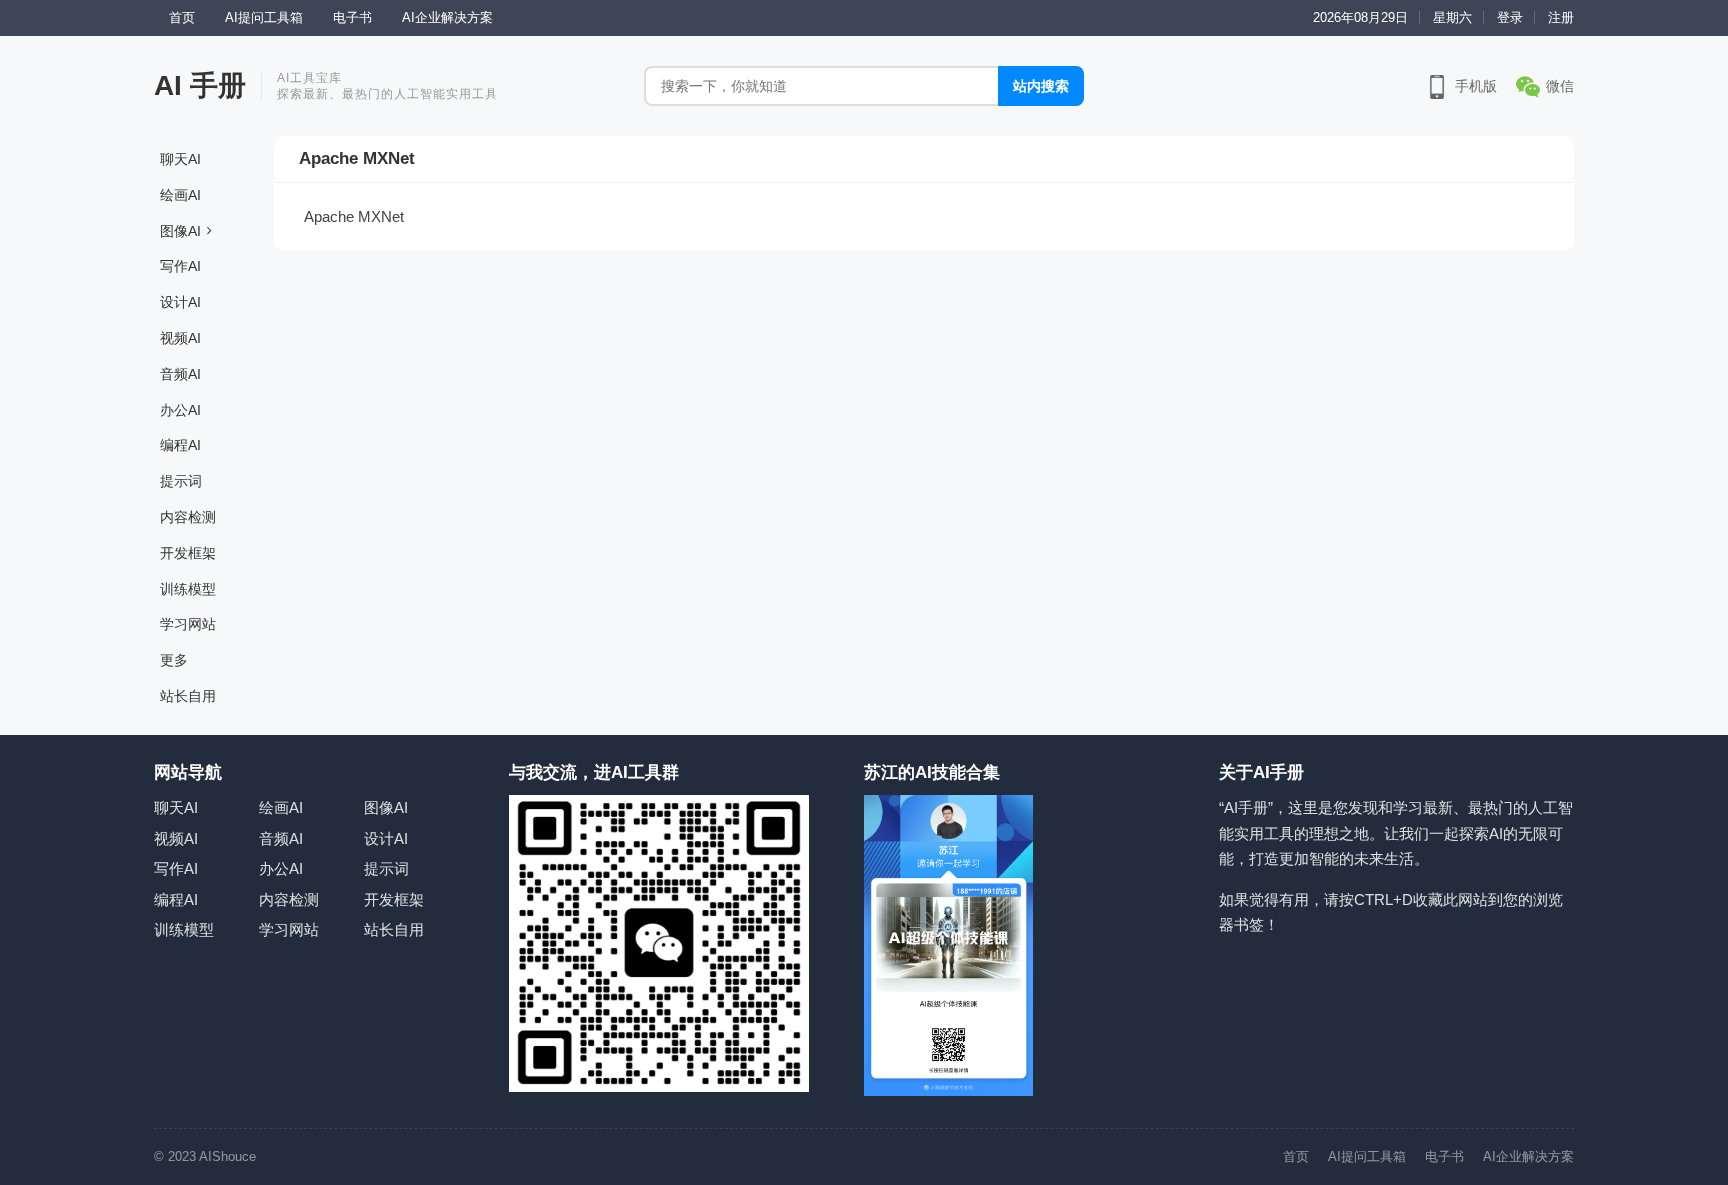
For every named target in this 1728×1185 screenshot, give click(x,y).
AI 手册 (200, 85)
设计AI (180, 302)
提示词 (181, 481)
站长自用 (188, 696)
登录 (1510, 17)
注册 (1561, 17)
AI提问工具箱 (264, 17)
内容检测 (188, 517)
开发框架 (188, 553)
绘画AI (180, 195)
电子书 (352, 17)
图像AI (180, 231)
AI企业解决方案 (447, 17)
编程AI (180, 445)
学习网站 (188, 624)
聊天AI (180, 159)
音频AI (180, 374)
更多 (174, 660)
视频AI (180, 338)
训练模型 (188, 589)
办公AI (180, 410)
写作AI (180, 266)
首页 (182, 17)
